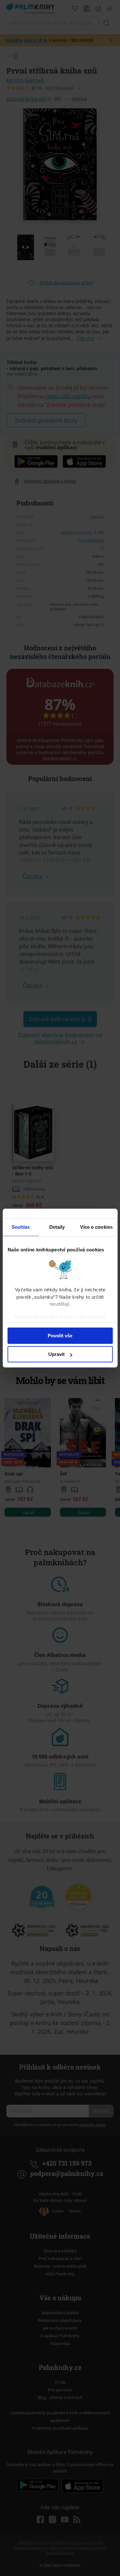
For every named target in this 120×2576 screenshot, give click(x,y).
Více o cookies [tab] (96, 1227)
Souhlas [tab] (21, 1227)
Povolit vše (60, 1336)
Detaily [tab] (57, 1227)
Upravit (56, 1354)
